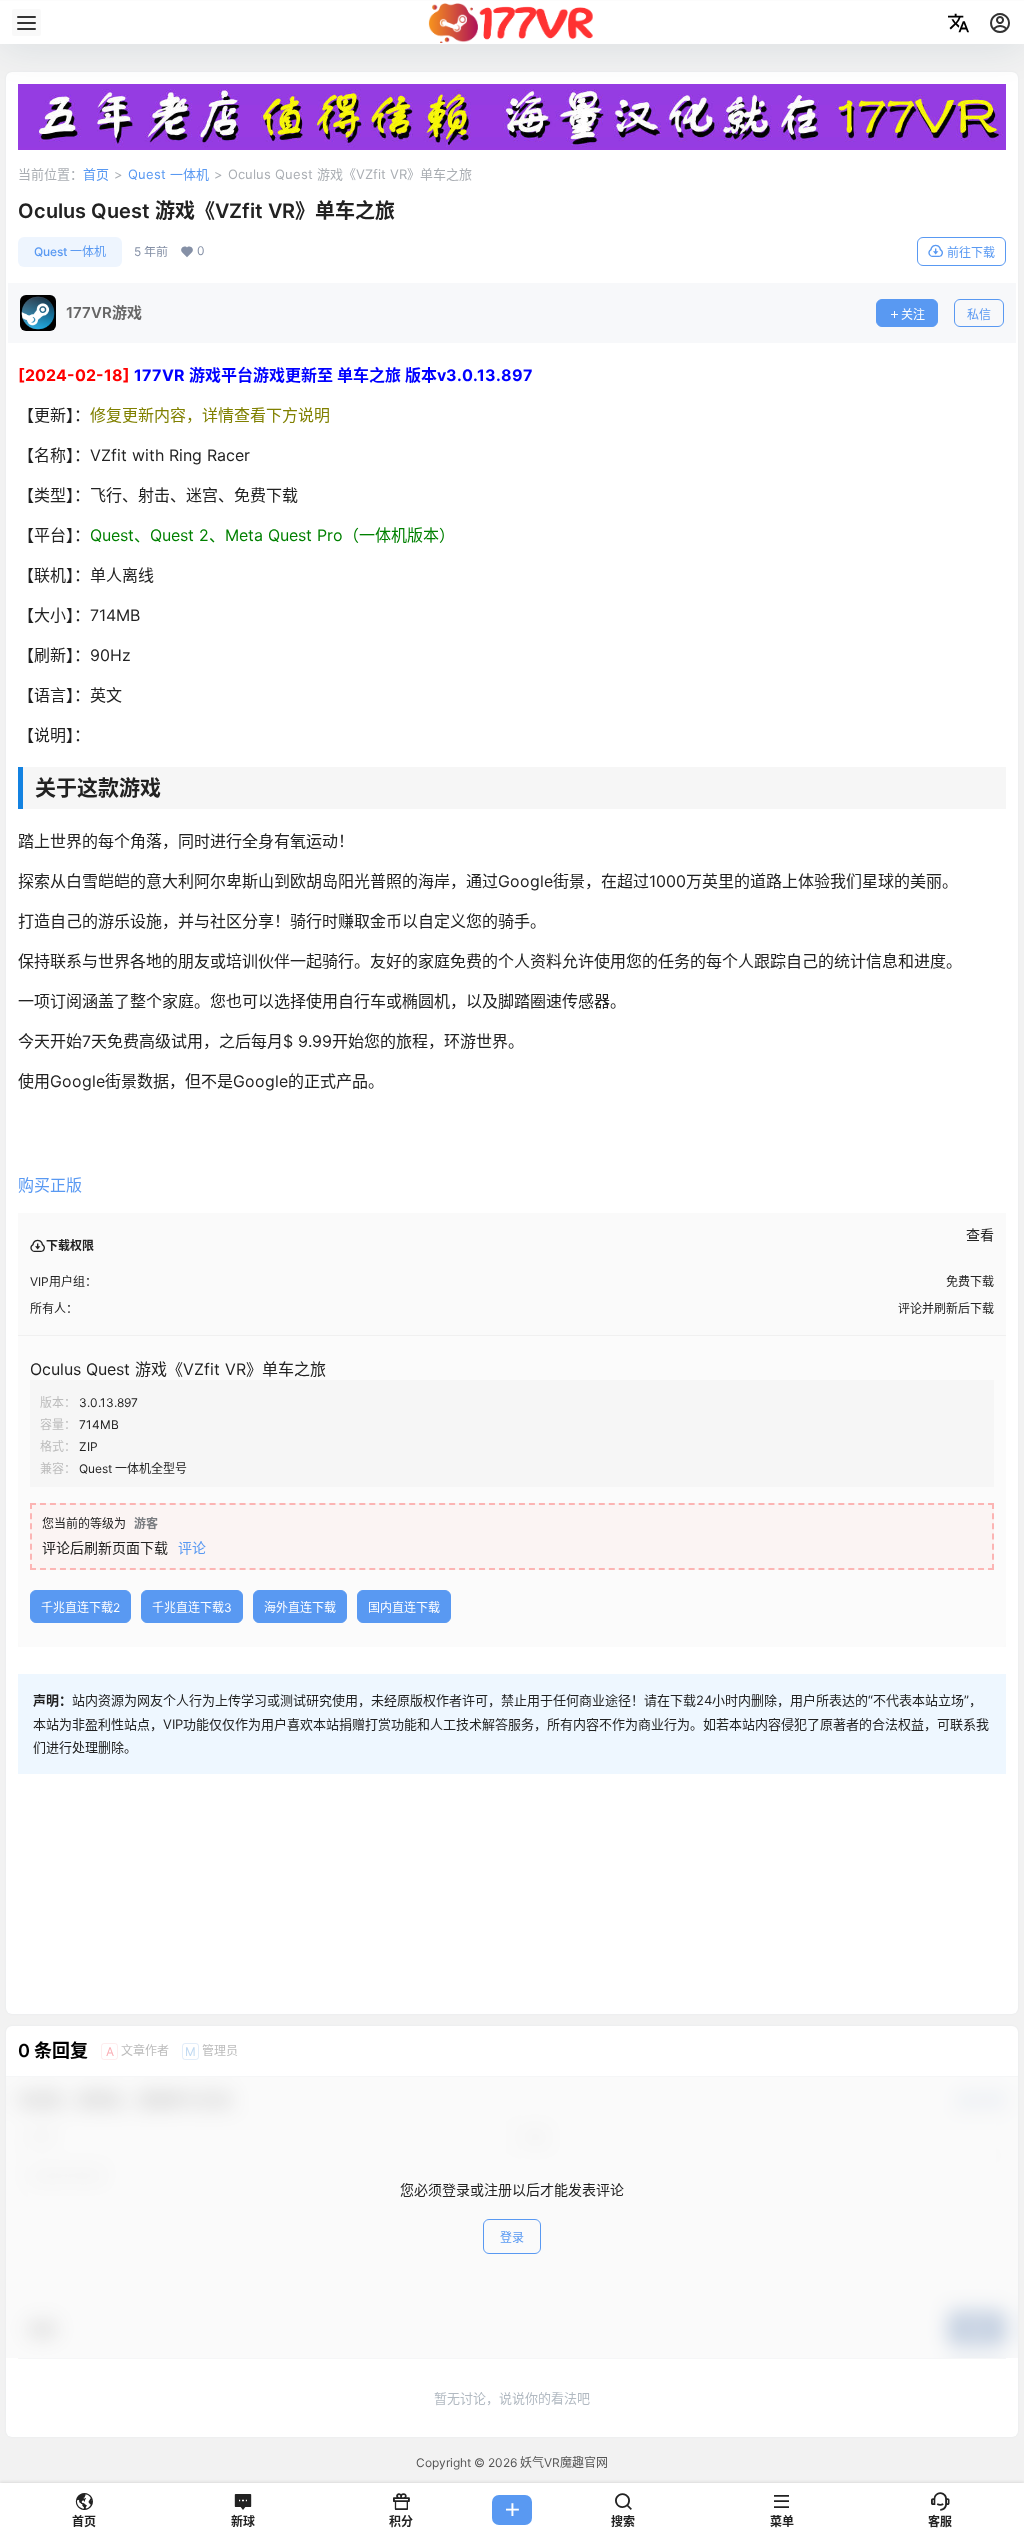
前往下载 (971, 252)
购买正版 (50, 1185)
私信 (979, 314)
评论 (192, 1547)
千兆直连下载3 (192, 1607)
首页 (96, 174)
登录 (512, 2237)
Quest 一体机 (168, 174)
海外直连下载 (300, 1607)
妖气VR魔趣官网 (562, 2462)
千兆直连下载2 (80, 1607)
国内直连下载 (404, 1607)
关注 (913, 314)
